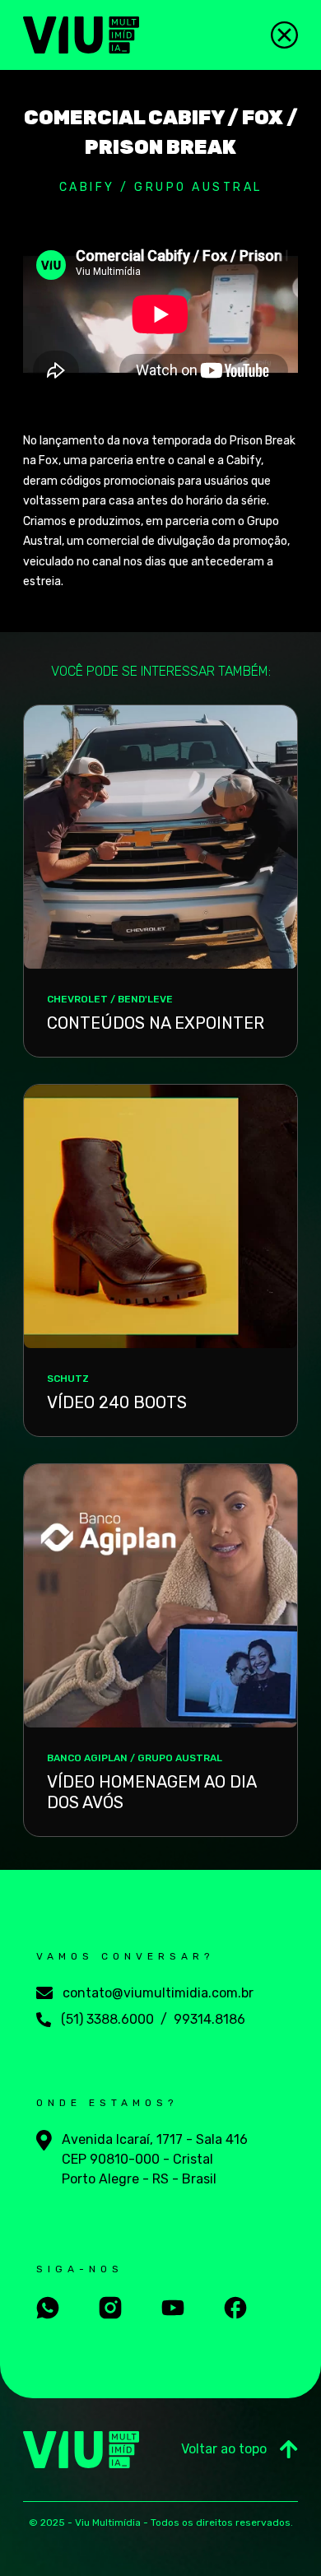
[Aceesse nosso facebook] (235, 2308)
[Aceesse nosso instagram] (110, 2308)
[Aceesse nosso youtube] (173, 2308)
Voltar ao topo (224, 2449)
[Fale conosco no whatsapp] (48, 2308)
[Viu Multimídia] (81, 35)
